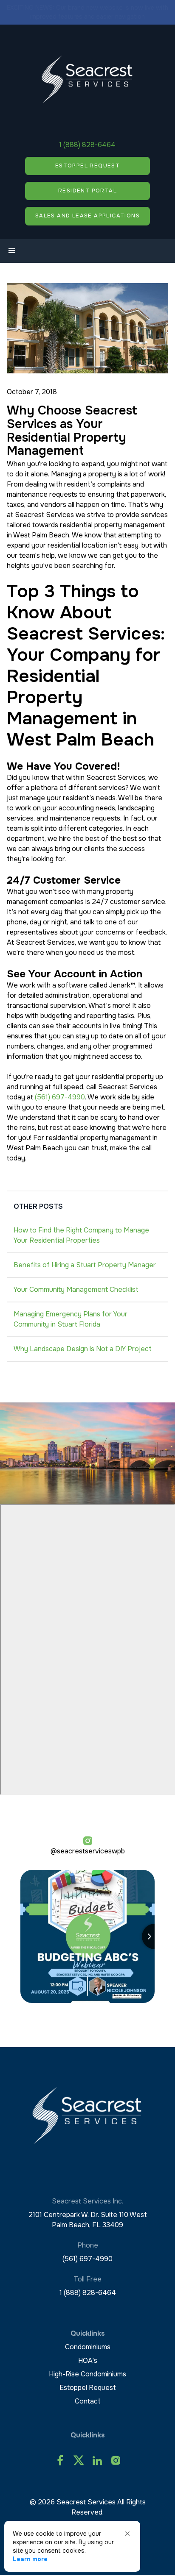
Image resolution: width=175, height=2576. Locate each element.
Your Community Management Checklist (76, 1289)
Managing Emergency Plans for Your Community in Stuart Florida (71, 1319)
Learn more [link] (30, 2559)
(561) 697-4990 (60, 1097)
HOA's (88, 2360)
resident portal (87, 191)
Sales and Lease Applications (87, 216)
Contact (88, 2401)
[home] (87, 79)
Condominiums (88, 2347)
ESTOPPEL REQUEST (87, 166)
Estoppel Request (88, 2388)
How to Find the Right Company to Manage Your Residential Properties (81, 1235)
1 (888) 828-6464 (87, 145)
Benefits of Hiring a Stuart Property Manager (85, 1265)
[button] (12, 251)
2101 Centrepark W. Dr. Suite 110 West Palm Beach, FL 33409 (88, 2220)
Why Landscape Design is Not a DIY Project (83, 1349)
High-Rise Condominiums (87, 2374)
